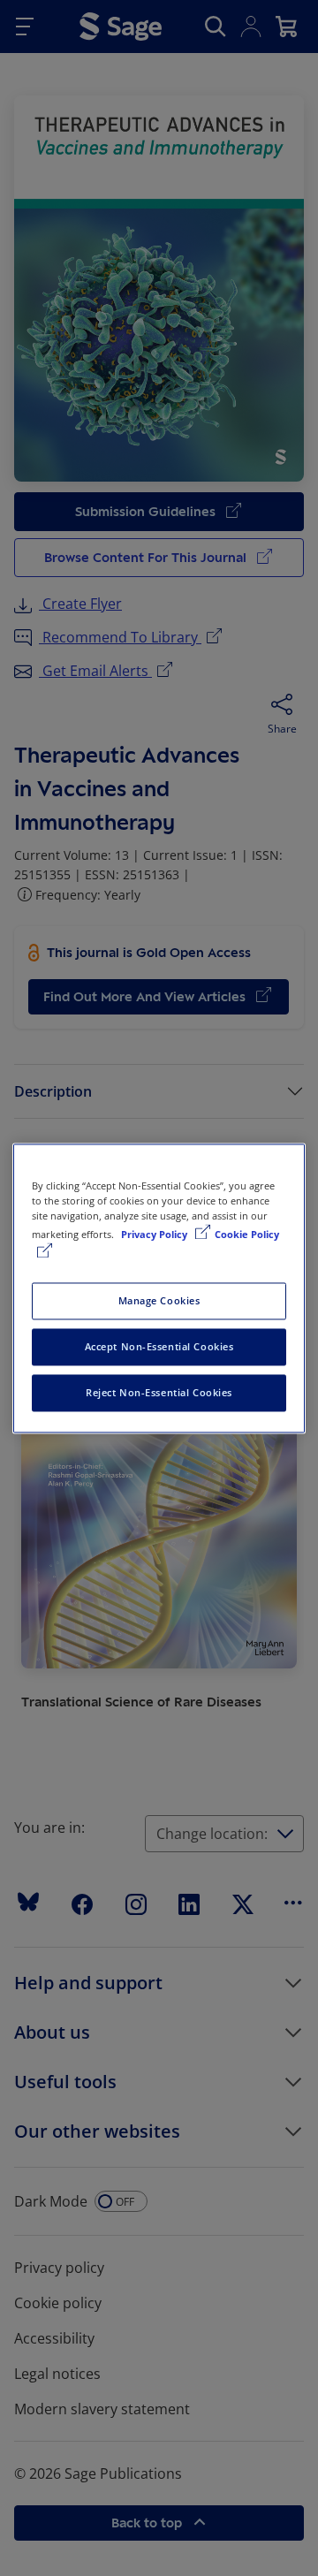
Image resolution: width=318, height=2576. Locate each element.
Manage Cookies (159, 1300)
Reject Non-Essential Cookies (159, 1392)
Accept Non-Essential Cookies (159, 1346)
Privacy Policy (155, 1234)
